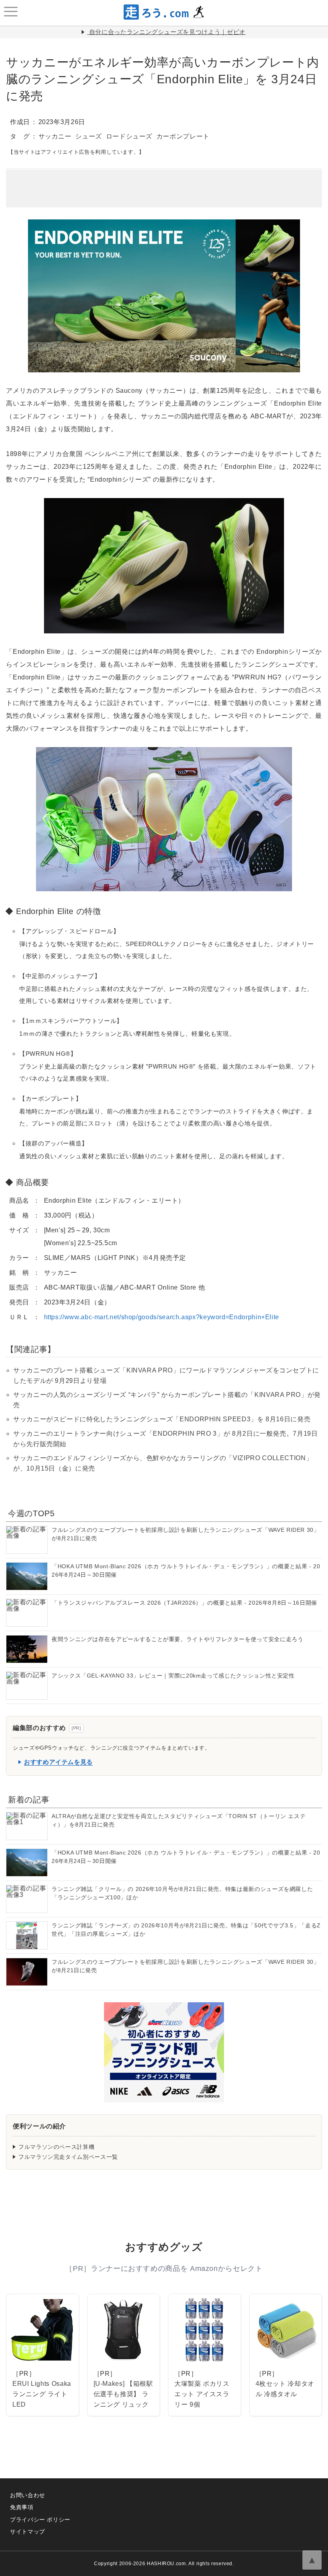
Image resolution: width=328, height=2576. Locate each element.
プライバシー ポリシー (40, 2520)
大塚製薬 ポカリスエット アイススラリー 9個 (202, 2394)
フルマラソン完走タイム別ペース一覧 (68, 2157)
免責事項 (22, 2507)
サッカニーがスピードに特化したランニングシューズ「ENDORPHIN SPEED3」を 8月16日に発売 (162, 1419)
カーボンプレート (183, 136)
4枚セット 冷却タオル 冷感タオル (285, 2389)
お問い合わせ (28, 2495)
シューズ (89, 136)
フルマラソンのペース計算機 (56, 2147)
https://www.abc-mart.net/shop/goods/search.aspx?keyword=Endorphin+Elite (162, 1317)
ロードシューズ (129, 136)
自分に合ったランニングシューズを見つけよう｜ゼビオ (167, 32)
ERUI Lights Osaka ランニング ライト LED (42, 2394)
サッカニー (55, 136)
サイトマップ (28, 2532)
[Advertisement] (164, 183)
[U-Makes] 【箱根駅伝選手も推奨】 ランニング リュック (123, 2394)
